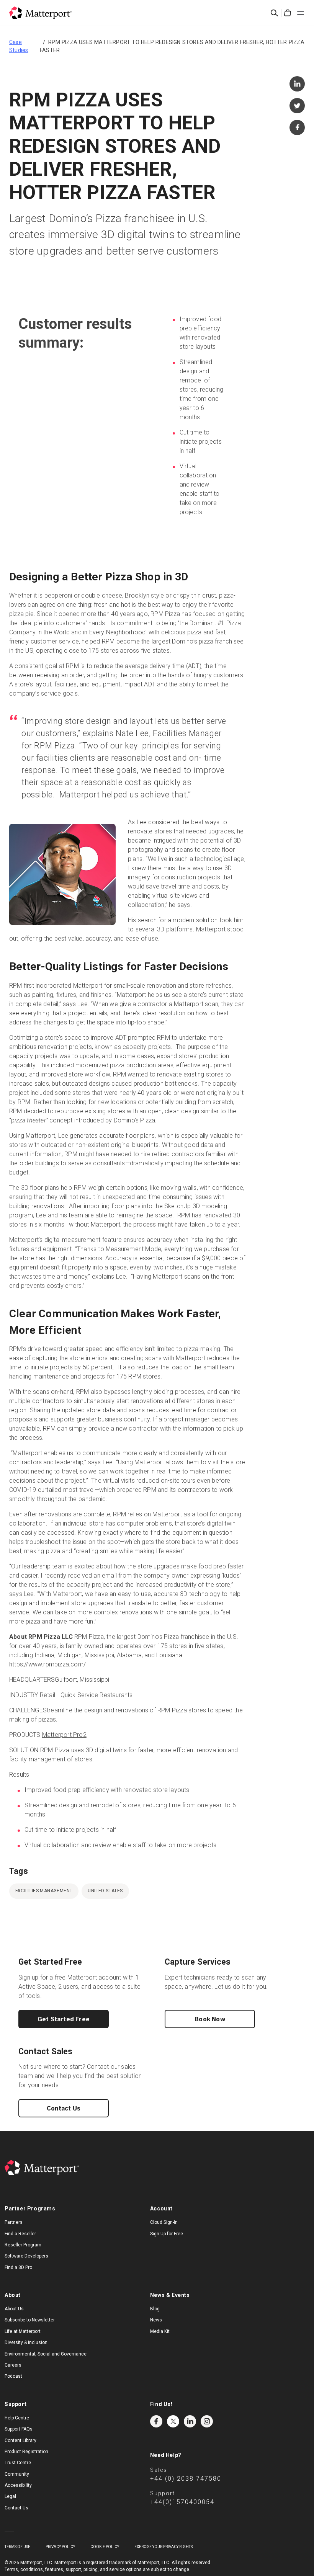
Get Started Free (64, 2019)
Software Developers (26, 2256)
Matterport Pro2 (64, 1735)
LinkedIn (190, 2421)
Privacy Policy (60, 2547)
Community (17, 2474)
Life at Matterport (23, 2331)
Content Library (20, 2440)
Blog (155, 2309)
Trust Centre (18, 2463)
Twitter (173, 2421)
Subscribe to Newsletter (30, 2320)
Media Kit (160, 2331)
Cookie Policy (105, 2547)
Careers (13, 2365)
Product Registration (26, 2452)
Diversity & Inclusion (26, 2342)
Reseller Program (23, 2245)
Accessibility (18, 2485)
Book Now (210, 2019)
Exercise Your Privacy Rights (164, 2547)
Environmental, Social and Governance (46, 2354)
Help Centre (17, 2418)
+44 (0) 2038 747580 (186, 2479)
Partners (14, 2222)
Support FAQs (19, 2429)
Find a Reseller (20, 2234)
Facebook (156, 2421)
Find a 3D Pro (18, 2267)
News (156, 2320)
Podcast (13, 2376)
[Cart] (288, 13)
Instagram (207, 2421)
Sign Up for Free (167, 2234)
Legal (10, 2496)
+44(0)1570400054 (182, 2502)
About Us (14, 2309)
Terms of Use (17, 2547)
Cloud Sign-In (164, 2222)
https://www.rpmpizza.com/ (47, 1664)
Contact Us (64, 2108)
